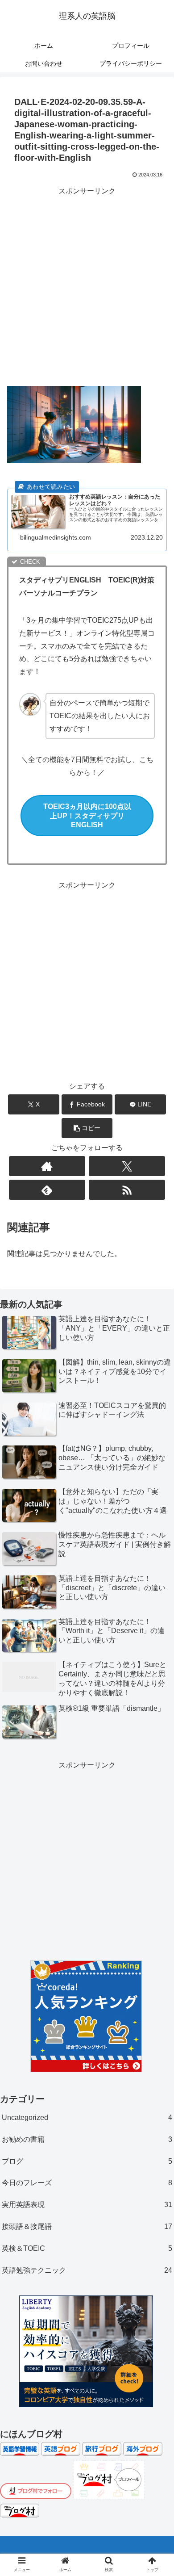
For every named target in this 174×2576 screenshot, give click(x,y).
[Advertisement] (87, 285)
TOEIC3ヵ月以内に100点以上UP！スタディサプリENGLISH (87, 816)
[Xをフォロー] (127, 1166)
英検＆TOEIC (87, 2248)
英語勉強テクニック (87, 2270)
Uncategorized (87, 2117)
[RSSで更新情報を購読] (127, 1190)
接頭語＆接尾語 (87, 2226)
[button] (87, 1128)
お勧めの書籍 (87, 2139)
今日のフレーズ (87, 2183)
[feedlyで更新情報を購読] (47, 1190)
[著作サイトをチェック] (47, 1166)
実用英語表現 (87, 2205)
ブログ (87, 2161)
